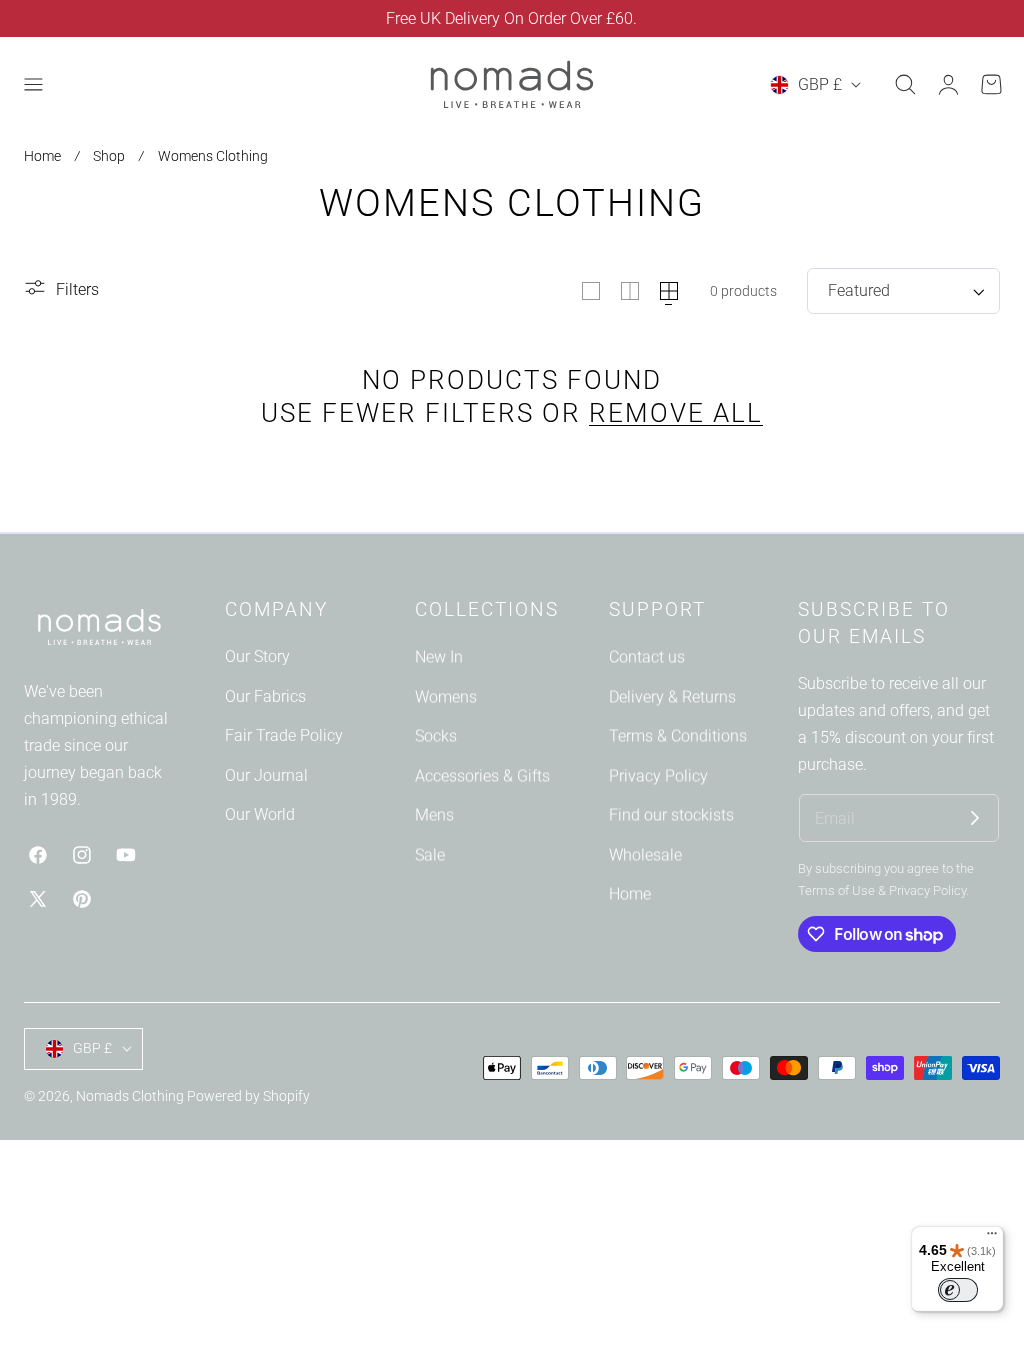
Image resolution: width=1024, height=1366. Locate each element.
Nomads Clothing (131, 1096)
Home (42, 156)
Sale (430, 854)
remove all (676, 413)
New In (439, 656)
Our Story (257, 656)
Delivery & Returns (672, 696)
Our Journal (266, 775)
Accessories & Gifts (482, 775)
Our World (260, 815)
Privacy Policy (658, 775)
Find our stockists (671, 815)
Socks (436, 736)
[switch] (958, 1290)
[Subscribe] (975, 818)
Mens (434, 815)
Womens (446, 696)
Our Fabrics (265, 696)
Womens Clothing (213, 156)
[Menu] (992, 1238)
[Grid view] (591, 291)
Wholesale (645, 854)
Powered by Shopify (248, 1096)
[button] (33, 85)
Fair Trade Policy (284, 736)
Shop (109, 156)
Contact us (647, 656)
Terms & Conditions (678, 736)
